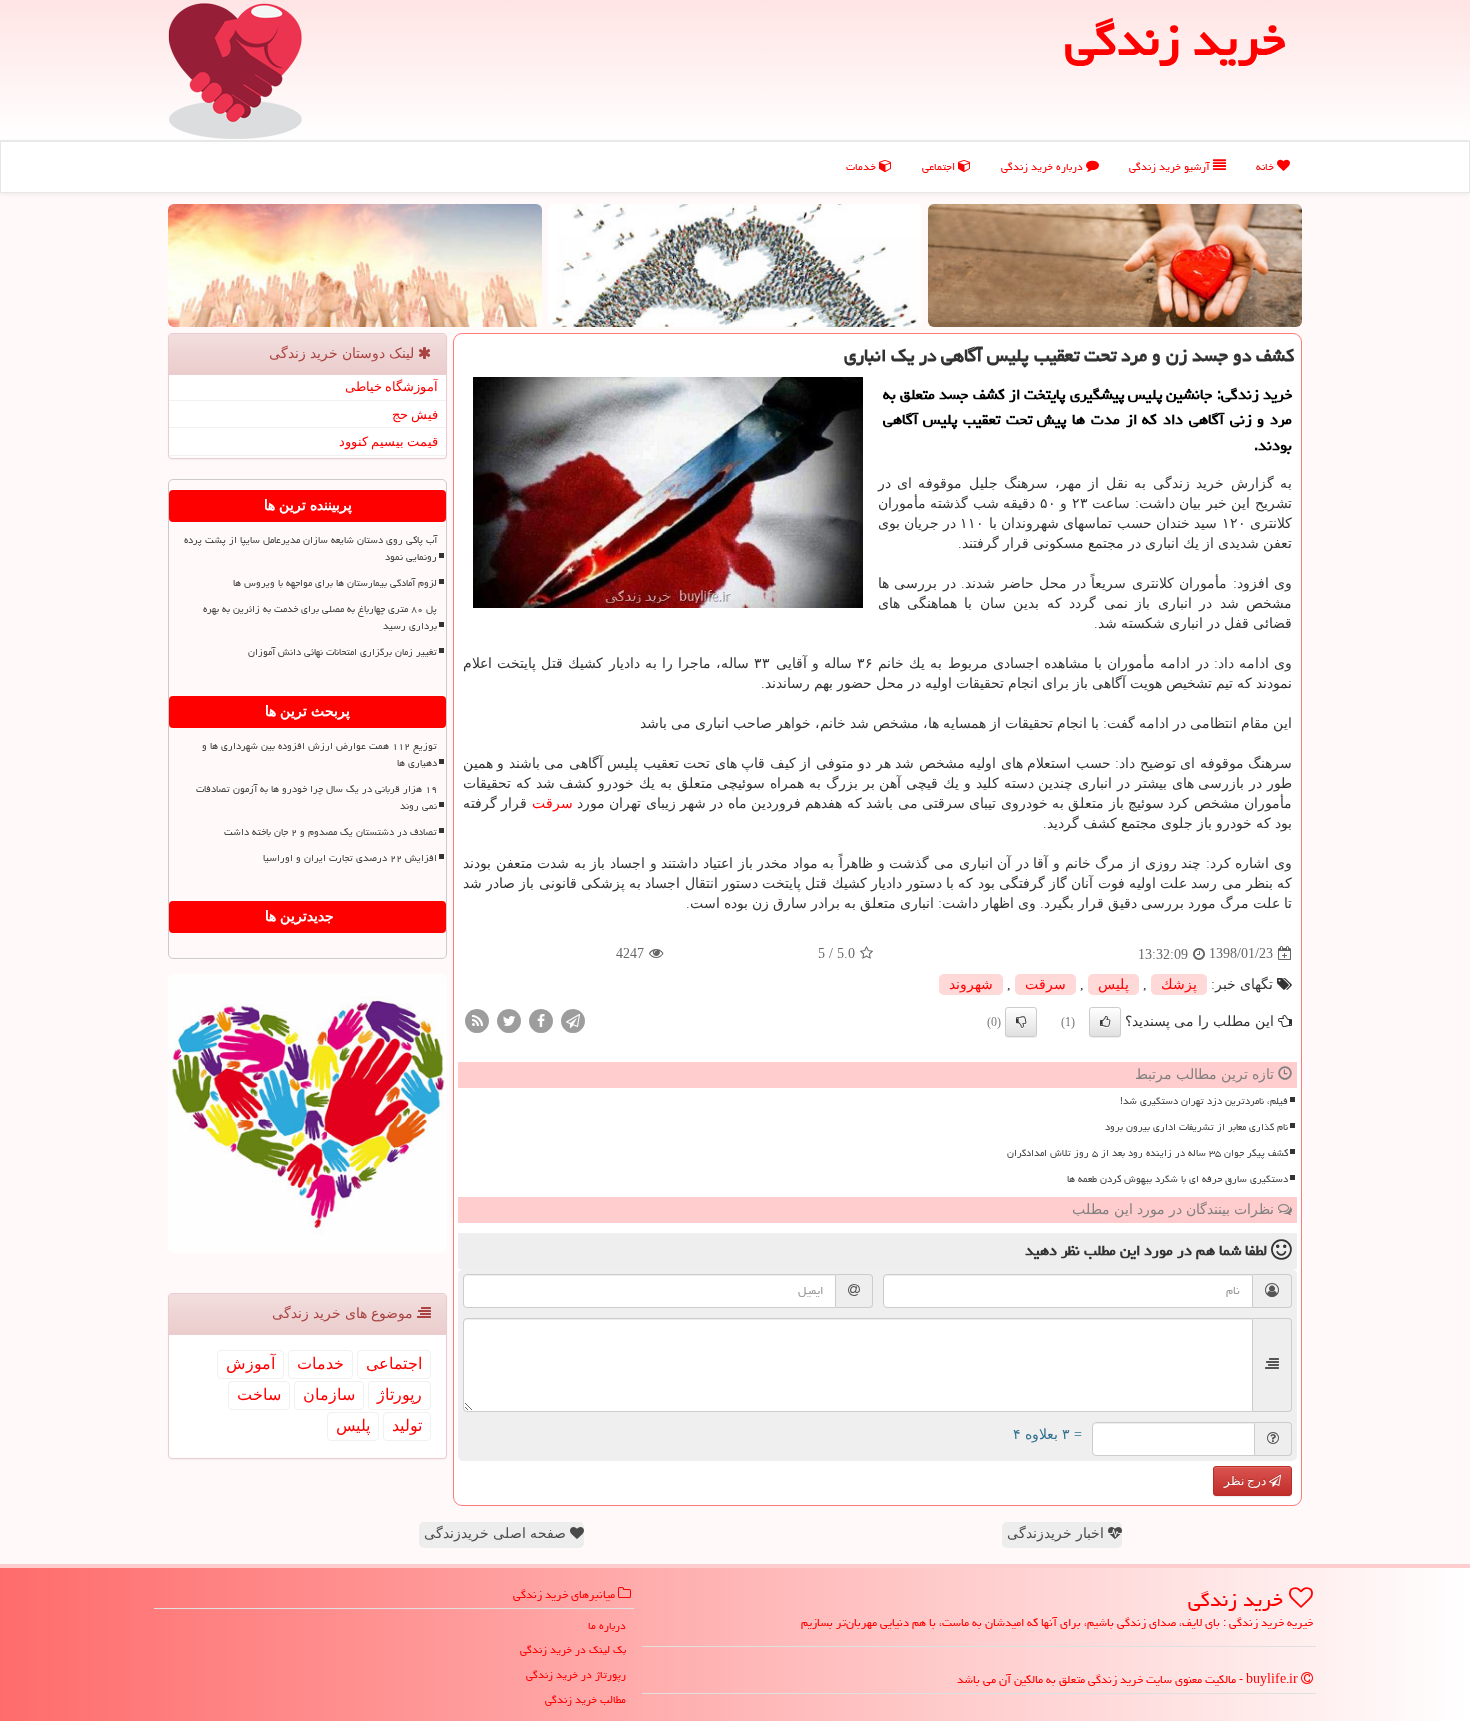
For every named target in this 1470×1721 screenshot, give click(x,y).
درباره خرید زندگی (1043, 166)
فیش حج (415, 414)
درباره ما (607, 1625)
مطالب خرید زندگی (585, 1699)
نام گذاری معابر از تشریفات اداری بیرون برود (1196, 1127)
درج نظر (1246, 1481)
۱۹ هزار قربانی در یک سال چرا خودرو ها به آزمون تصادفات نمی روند (316, 797)
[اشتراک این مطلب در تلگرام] (573, 1019)
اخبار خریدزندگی (1057, 1533)
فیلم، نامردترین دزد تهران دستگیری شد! (1204, 1101)
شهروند (971, 984)
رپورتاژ (399, 1394)
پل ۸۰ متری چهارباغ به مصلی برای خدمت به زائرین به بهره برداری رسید (320, 617)
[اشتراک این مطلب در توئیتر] (509, 1019)
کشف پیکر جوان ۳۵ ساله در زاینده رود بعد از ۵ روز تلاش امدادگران (1147, 1153)
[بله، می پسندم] (1105, 1022)
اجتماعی (940, 166)
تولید (407, 1425)
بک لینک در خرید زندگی (573, 1649)
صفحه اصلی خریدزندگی (497, 1533)
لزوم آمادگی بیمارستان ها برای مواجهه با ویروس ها (335, 583)
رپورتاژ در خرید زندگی (576, 1674)
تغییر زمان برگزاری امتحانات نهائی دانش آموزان (342, 652)
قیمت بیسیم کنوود (388, 441)
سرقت (552, 803)
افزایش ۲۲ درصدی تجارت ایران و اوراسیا (350, 858)
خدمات (862, 166)
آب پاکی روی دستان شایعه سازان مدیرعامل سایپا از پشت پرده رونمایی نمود (310, 548)
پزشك (1179, 984)
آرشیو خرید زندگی (1171, 166)
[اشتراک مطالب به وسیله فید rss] (477, 1019)
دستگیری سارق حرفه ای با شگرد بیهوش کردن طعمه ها (1177, 1179)
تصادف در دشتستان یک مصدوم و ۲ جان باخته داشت (330, 832)
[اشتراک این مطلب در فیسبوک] (541, 1019)
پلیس (1113, 984)
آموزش (250, 1363)
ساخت (259, 1394)
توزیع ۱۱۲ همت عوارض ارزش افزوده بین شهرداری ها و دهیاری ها (319, 754)
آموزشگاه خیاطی (391, 386)
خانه (1266, 166)
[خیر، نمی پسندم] (1021, 1022)
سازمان (329, 1394)
